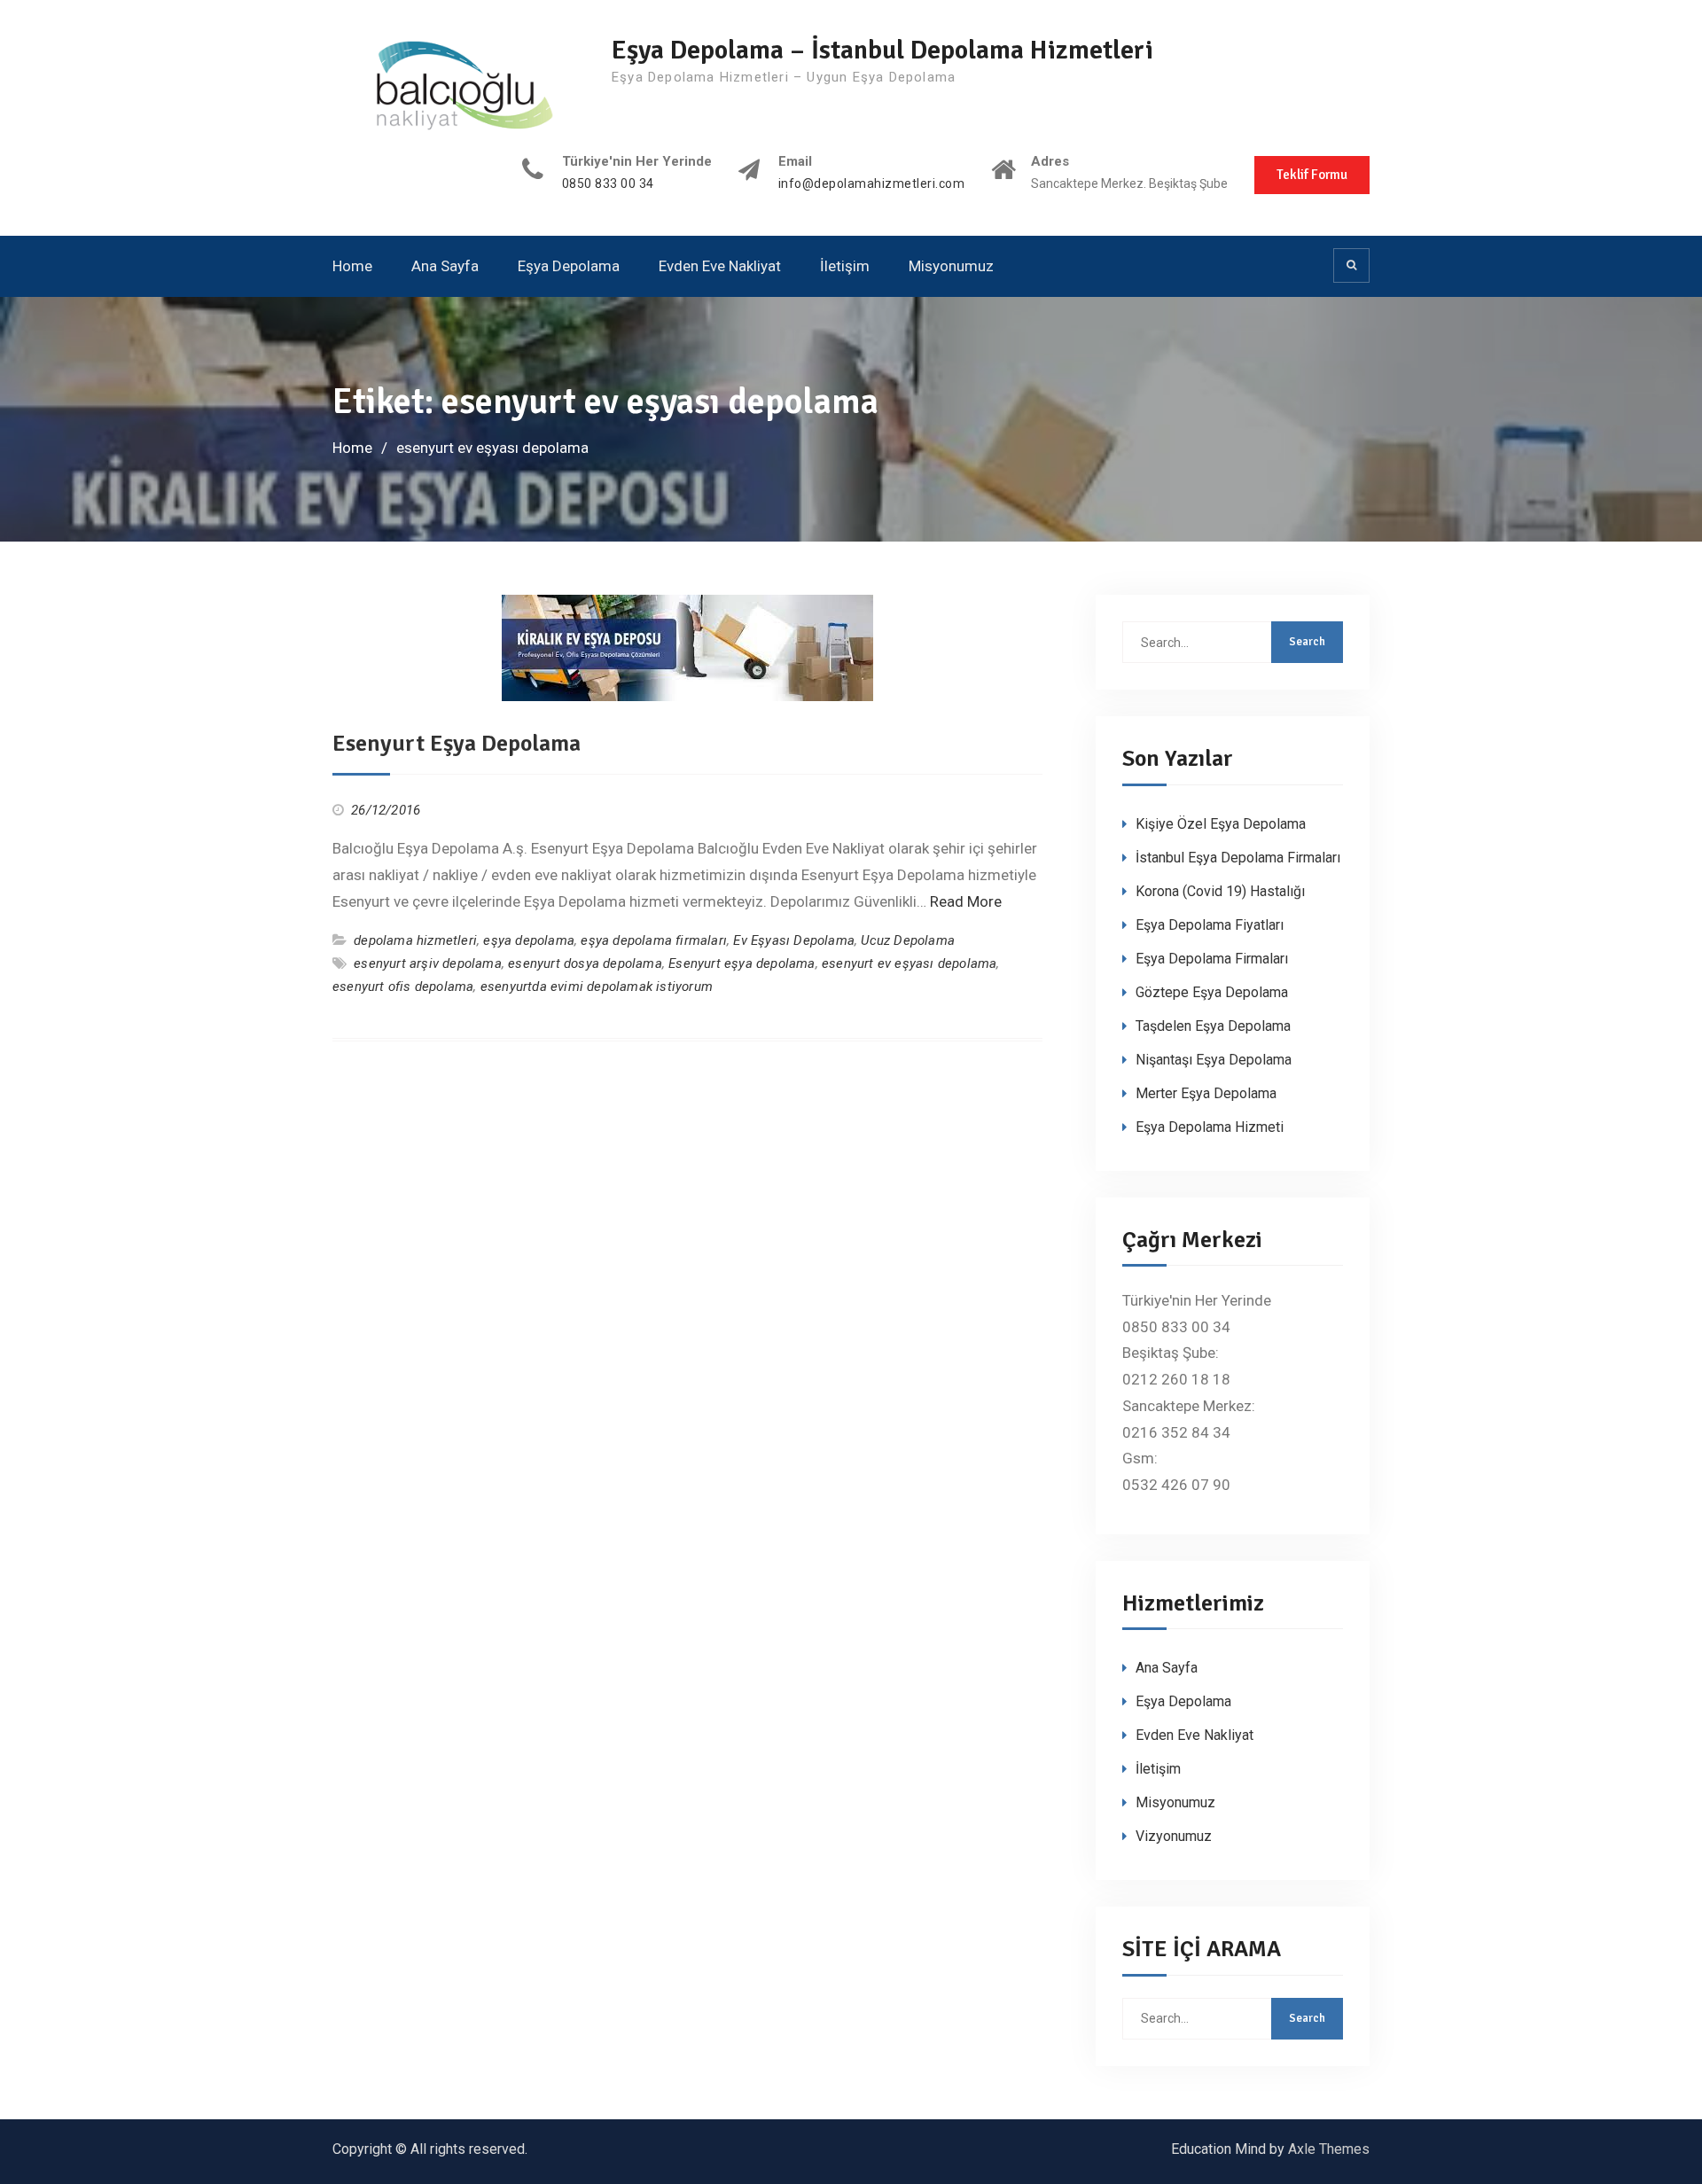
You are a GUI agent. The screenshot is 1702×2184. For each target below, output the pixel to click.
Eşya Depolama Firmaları (1212, 959)
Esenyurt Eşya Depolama (457, 744)
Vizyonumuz (1174, 1836)
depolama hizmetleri (415, 940)
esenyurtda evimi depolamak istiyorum (597, 987)
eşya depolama (529, 940)
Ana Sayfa (445, 266)
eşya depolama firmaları (654, 940)
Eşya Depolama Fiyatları (1210, 925)
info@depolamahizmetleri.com (872, 184)
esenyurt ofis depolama (403, 987)
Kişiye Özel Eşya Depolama (1221, 824)
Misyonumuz (951, 266)
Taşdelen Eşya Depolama (1213, 1026)
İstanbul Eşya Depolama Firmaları (1238, 858)
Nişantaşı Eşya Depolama (1214, 1060)
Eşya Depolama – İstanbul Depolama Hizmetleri (882, 50)
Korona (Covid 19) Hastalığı (1220, 891)
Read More (966, 901)
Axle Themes (1329, 2149)
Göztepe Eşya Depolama (1212, 992)
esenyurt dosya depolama (585, 963)
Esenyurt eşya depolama (742, 963)
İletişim (845, 266)
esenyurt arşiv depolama (428, 963)
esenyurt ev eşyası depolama (909, 963)
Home (352, 266)
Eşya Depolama (569, 266)
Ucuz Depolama (908, 940)
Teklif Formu (1312, 175)
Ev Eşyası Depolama (794, 940)
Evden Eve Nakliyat (720, 266)
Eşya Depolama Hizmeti (1210, 1127)
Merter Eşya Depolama (1206, 1093)
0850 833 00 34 (608, 184)
